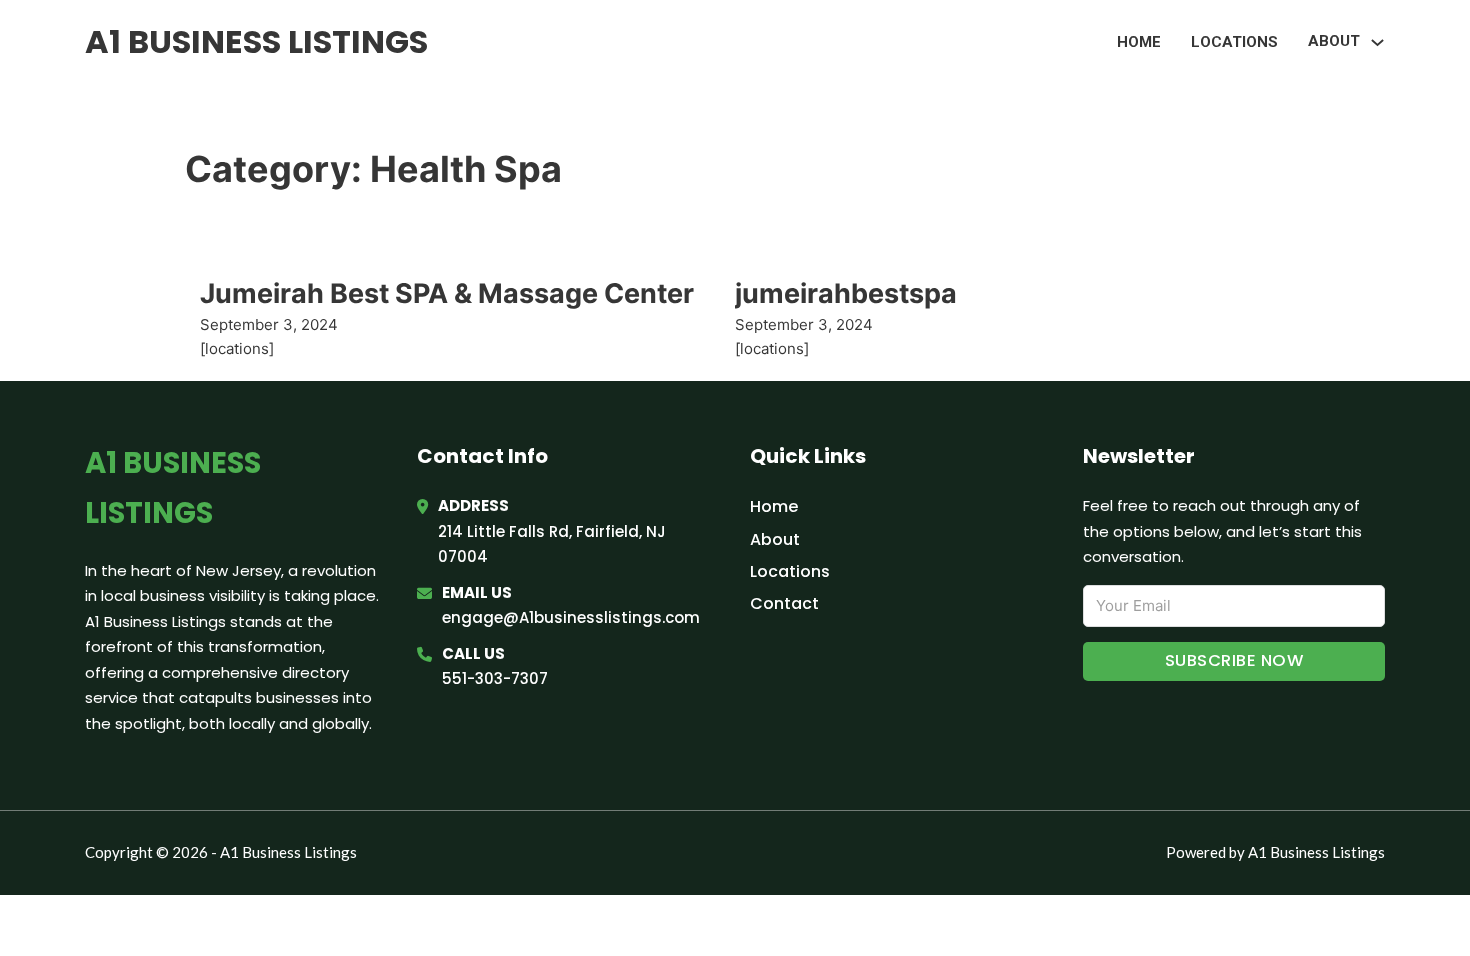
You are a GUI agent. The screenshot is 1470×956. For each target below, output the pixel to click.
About (775, 539)
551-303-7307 (495, 678)
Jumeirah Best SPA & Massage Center (447, 293)
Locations (1234, 42)
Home (1139, 42)
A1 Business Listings (256, 41)
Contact (784, 603)
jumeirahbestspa (846, 293)
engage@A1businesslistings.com (571, 617)
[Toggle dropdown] (1377, 42)
